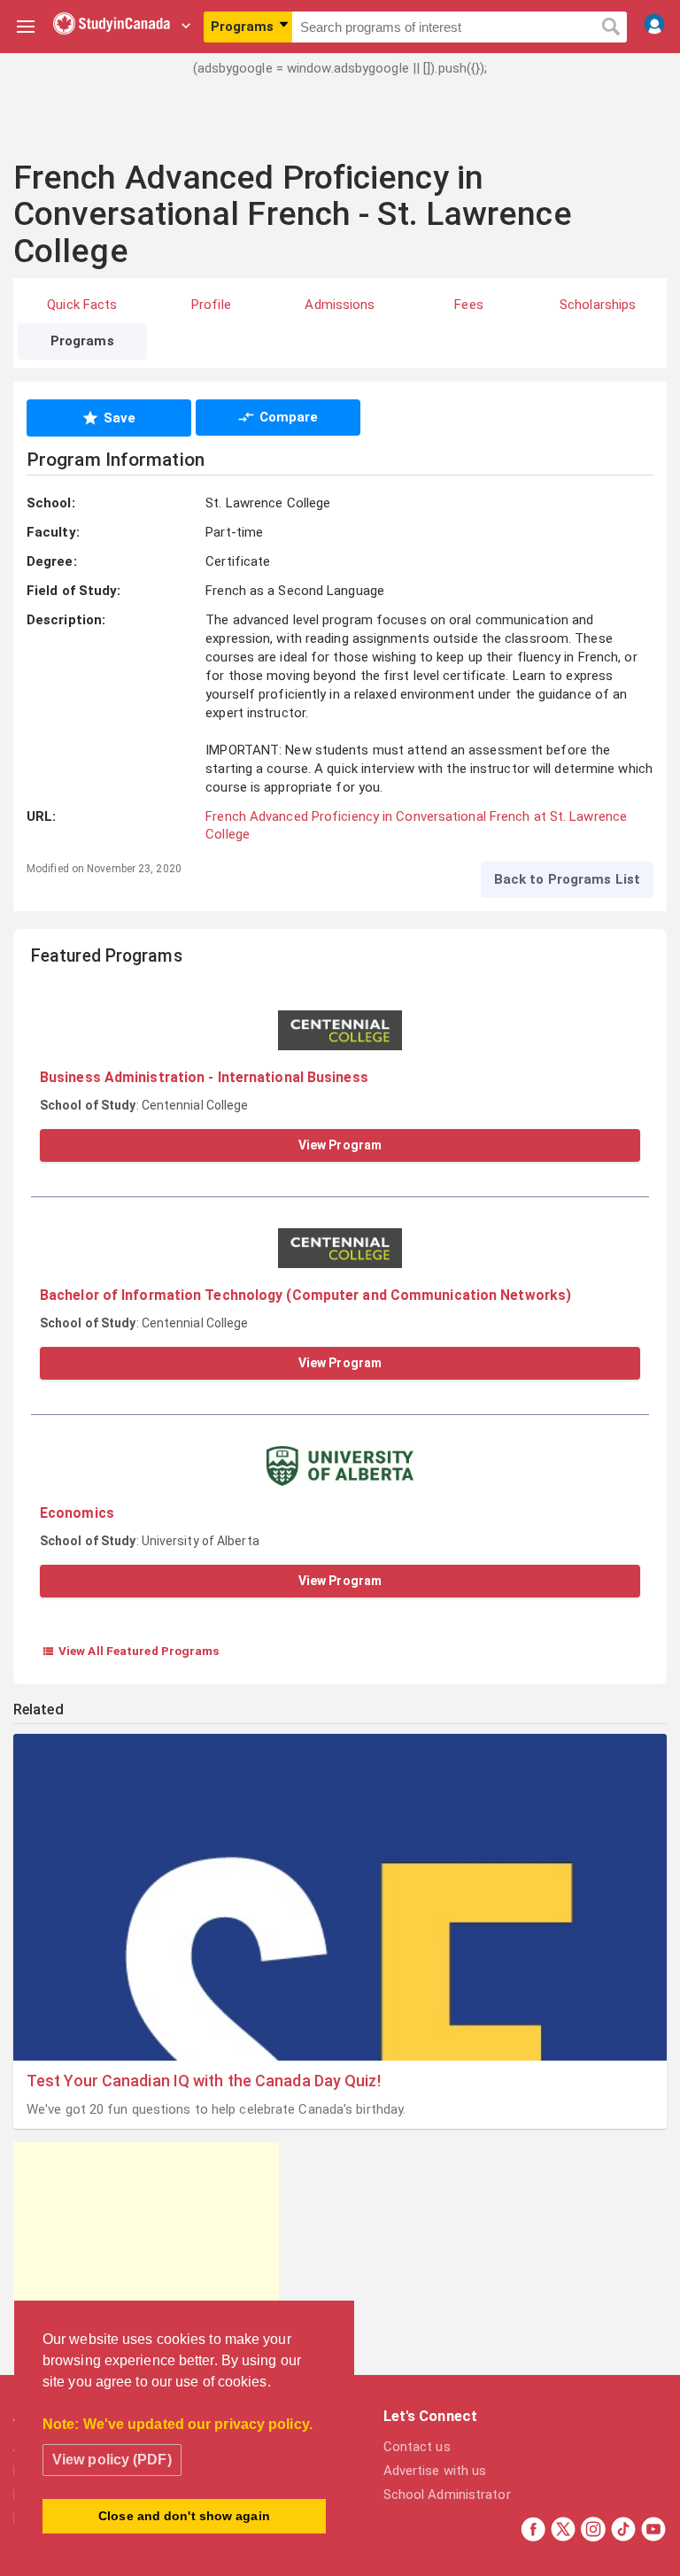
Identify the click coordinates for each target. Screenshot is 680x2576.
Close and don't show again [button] (184, 2516)
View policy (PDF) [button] (112, 2460)
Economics (77, 1513)
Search (610, 27)
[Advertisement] (340, 128)
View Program (340, 1145)
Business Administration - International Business (204, 1077)
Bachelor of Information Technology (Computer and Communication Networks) (305, 1295)
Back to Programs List (567, 879)
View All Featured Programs (131, 1651)
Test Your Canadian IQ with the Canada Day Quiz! (204, 2081)
